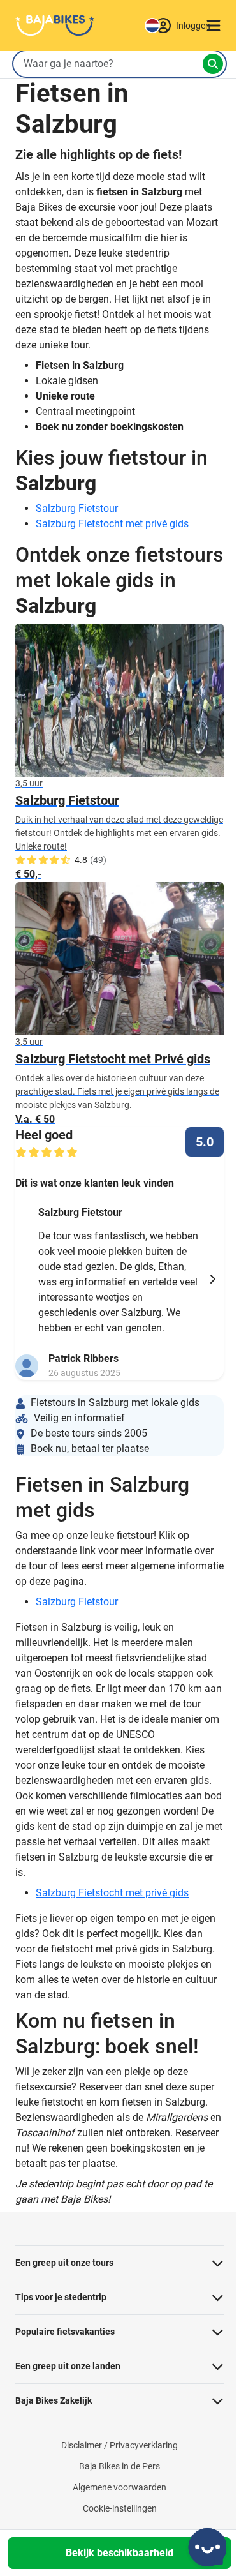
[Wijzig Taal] (152, 26)
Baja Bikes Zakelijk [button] (54, 2400)
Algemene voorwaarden (119, 2487)
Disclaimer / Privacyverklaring (119, 2445)
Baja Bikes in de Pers (119, 2466)
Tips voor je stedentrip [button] (61, 2297)
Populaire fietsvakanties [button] (65, 2332)
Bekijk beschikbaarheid (119, 2553)
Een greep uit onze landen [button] (68, 2366)
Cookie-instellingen (120, 2508)
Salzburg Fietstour (77, 508)
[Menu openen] (214, 26)
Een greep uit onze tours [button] (64, 2263)
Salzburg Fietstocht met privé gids (112, 524)
